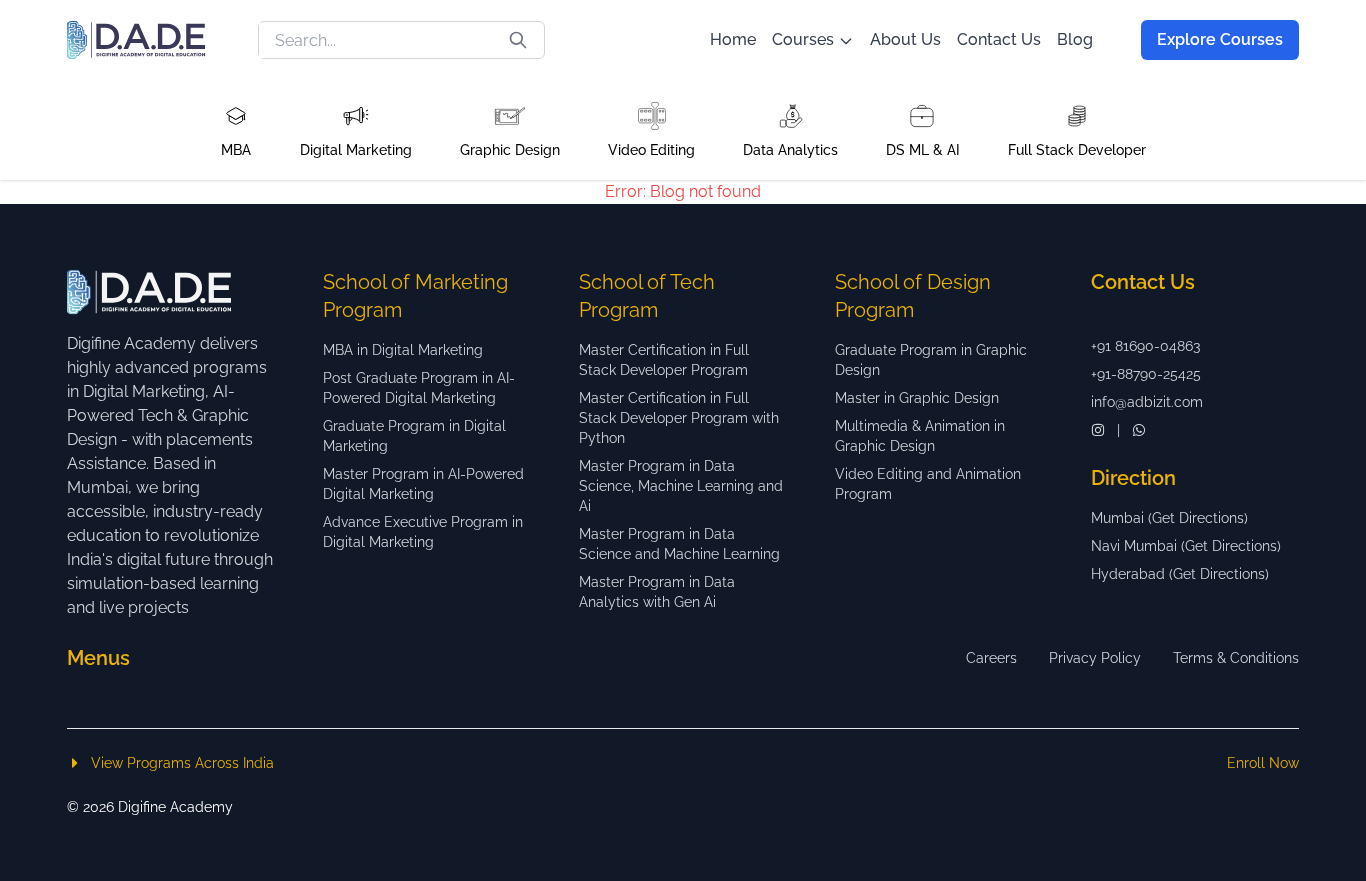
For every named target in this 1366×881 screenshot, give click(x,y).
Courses (803, 39)
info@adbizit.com (1147, 402)
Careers (991, 658)
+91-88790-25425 (1146, 374)
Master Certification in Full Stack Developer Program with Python (679, 418)
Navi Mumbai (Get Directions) (1186, 546)
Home (733, 39)
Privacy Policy (1095, 658)
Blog (1075, 39)
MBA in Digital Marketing (403, 350)
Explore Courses (1220, 39)
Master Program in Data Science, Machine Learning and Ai (681, 486)
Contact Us (999, 39)
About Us (905, 39)
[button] (236, 130)
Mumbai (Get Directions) (1169, 518)
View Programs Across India (182, 763)
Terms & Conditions (1236, 658)
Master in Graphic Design (917, 398)
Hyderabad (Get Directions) (1180, 574)
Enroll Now (1263, 763)
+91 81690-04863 (1145, 346)
